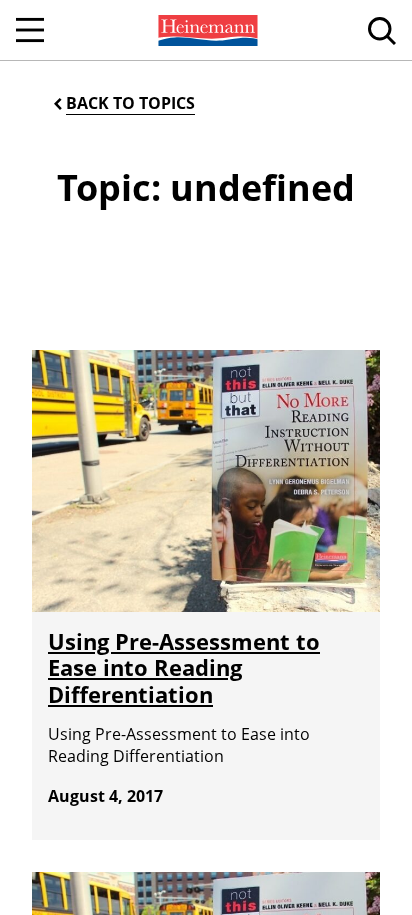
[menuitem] (206, 30)
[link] (206, 30)
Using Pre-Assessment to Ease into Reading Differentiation (184, 667)
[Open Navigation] (30, 30)
